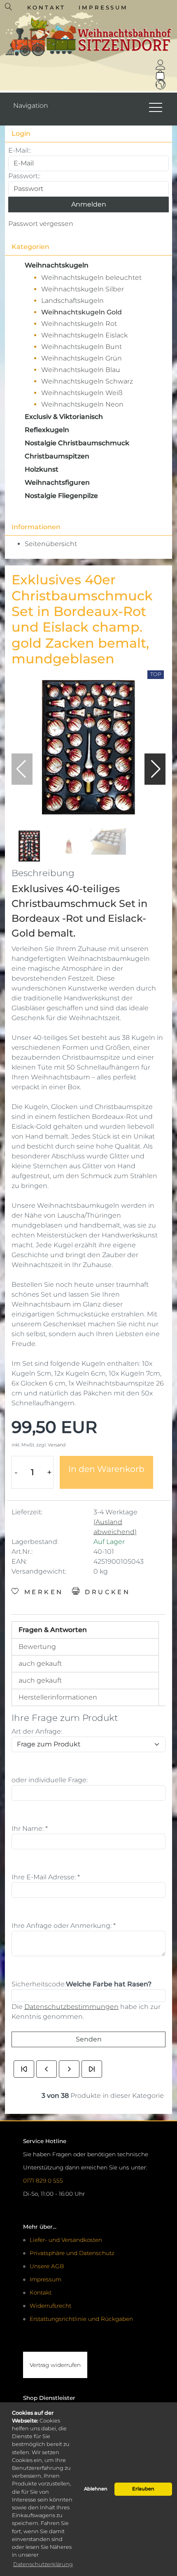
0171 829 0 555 (43, 2181)
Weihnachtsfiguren (57, 482)
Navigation (31, 106)
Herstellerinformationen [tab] (58, 1697)
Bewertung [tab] (37, 1647)
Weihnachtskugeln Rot (79, 324)
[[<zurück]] (47, 2069)
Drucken (106, 1592)
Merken (42, 1592)
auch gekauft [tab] (40, 1663)
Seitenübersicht (51, 544)
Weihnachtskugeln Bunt (82, 347)
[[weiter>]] (69, 2069)
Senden (89, 2039)
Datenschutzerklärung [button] (43, 2564)
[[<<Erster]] (24, 2069)
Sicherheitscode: (39, 1984)
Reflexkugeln (47, 430)
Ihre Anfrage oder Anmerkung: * (64, 1926)
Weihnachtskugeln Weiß (82, 393)
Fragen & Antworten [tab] (53, 1630)
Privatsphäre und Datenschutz (72, 2253)
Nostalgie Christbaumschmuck (77, 443)
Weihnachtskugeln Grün (82, 358)
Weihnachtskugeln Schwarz (87, 381)
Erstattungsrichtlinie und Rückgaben (81, 2319)
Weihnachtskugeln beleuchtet (91, 278)
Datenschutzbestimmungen (71, 2007)
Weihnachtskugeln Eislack (84, 335)
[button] (156, 769)
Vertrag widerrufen (55, 2365)
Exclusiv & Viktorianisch (64, 417)
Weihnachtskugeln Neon (82, 404)
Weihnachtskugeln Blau (81, 370)
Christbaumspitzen (57, 456)
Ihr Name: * (30, 1829)
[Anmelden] (161, 65)
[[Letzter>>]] (92, 2069)
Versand (57, 1445)
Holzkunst (42, 469)
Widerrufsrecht (50, 2306)
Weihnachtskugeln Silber (83, 289)
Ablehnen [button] (96, 2489)
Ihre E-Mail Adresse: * (46, 1877)
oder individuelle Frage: (50, 1780)
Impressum (104, 7)
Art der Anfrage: (37, 1731)
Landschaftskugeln (72, 301)
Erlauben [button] (143, 2489)
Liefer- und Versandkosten (66, 2240)
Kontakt (46, 7)
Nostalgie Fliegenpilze (61, 496)
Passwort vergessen (41, 224)
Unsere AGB (47, 2266)
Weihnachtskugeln (57, 265)
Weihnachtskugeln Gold (82, 312)
